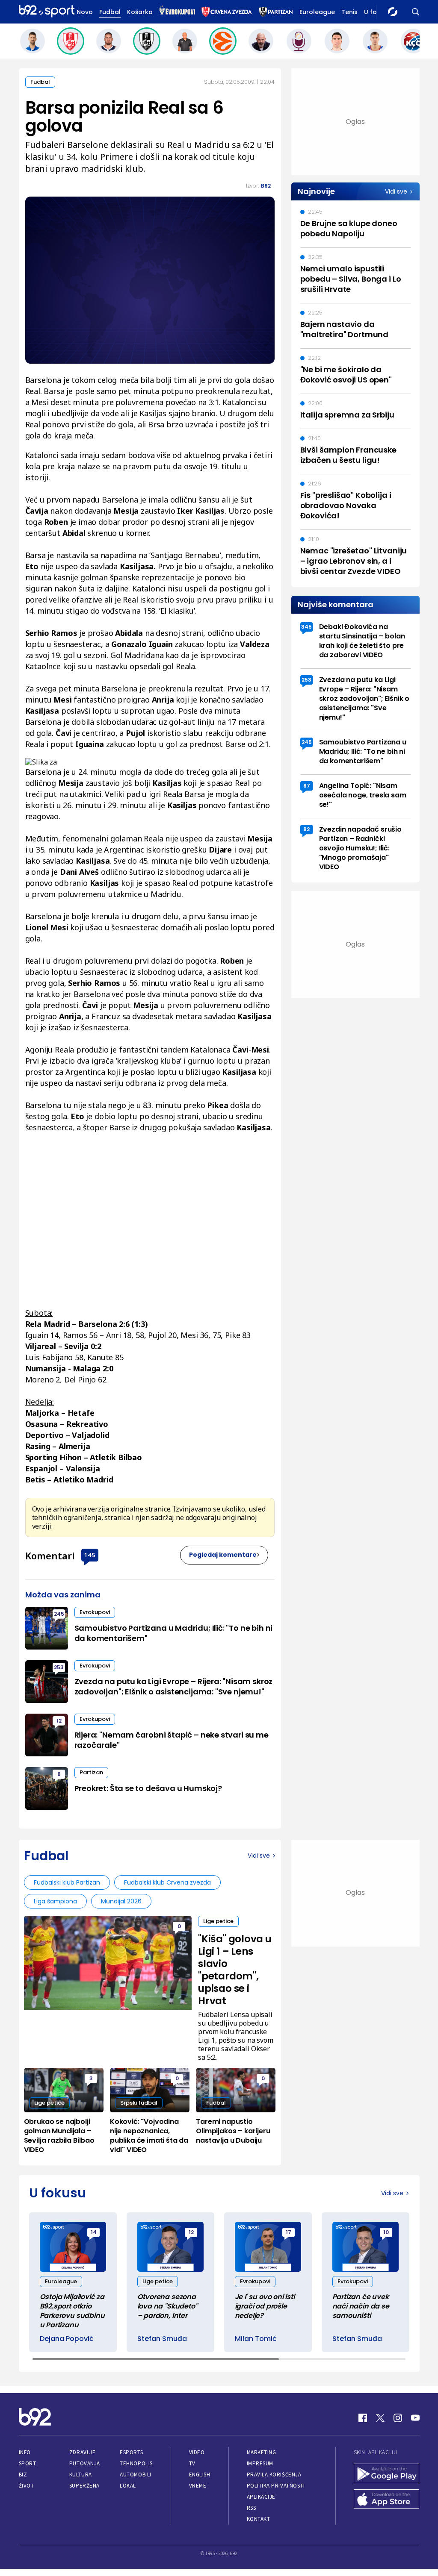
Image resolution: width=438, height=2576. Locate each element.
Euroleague (317, 12)
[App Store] (387, 2500)
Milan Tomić (256, 2339)
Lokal (128, 2486)
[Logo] (47, 12)
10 (386, 2232)
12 (59, 1721)
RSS (252, 2508)
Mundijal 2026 (121, 1901)
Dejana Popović (67, 2339)
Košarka (140, 12)
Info (25, 2452)
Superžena (84, 2486)
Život (27, 2486)
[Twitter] (380, 2418)
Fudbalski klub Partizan (67, 1882)
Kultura (81, 2475)
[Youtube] (415, 2418)
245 (59, 1614)
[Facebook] (363, 2418)
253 (59, 1667)
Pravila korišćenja (274, 2475)
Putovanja (85, 2463)
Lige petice (218, 1921)
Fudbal (110, 12)
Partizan (91, 1772)
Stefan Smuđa (162, 2339)
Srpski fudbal (139, 2103)
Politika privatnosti (276, 2486)
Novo (85, 12)
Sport (28, 2463)
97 (307, 786)
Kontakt (259, 2519)
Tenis (349, 12)
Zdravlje (82, 2452)
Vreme (198, 2486)
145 (90, 1555)
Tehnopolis (136, 2463)
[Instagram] (398, 2418)
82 (306, 829)
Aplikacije (261, 2497)
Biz (23, 2475)
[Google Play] (387, 2474)
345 (306, 627)
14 (94, 2232)
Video (197, 2452)
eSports (131, 2452)
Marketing (262, 2452)
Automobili (135, 2475)
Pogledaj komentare (223, 1555)
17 (289, 2232)
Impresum (260, 2463)
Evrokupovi (95, 1612)
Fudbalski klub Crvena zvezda (167, 1882)
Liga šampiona (55, 1901)
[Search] (416, 12)
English (200, 2475)
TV (192, 2463)
